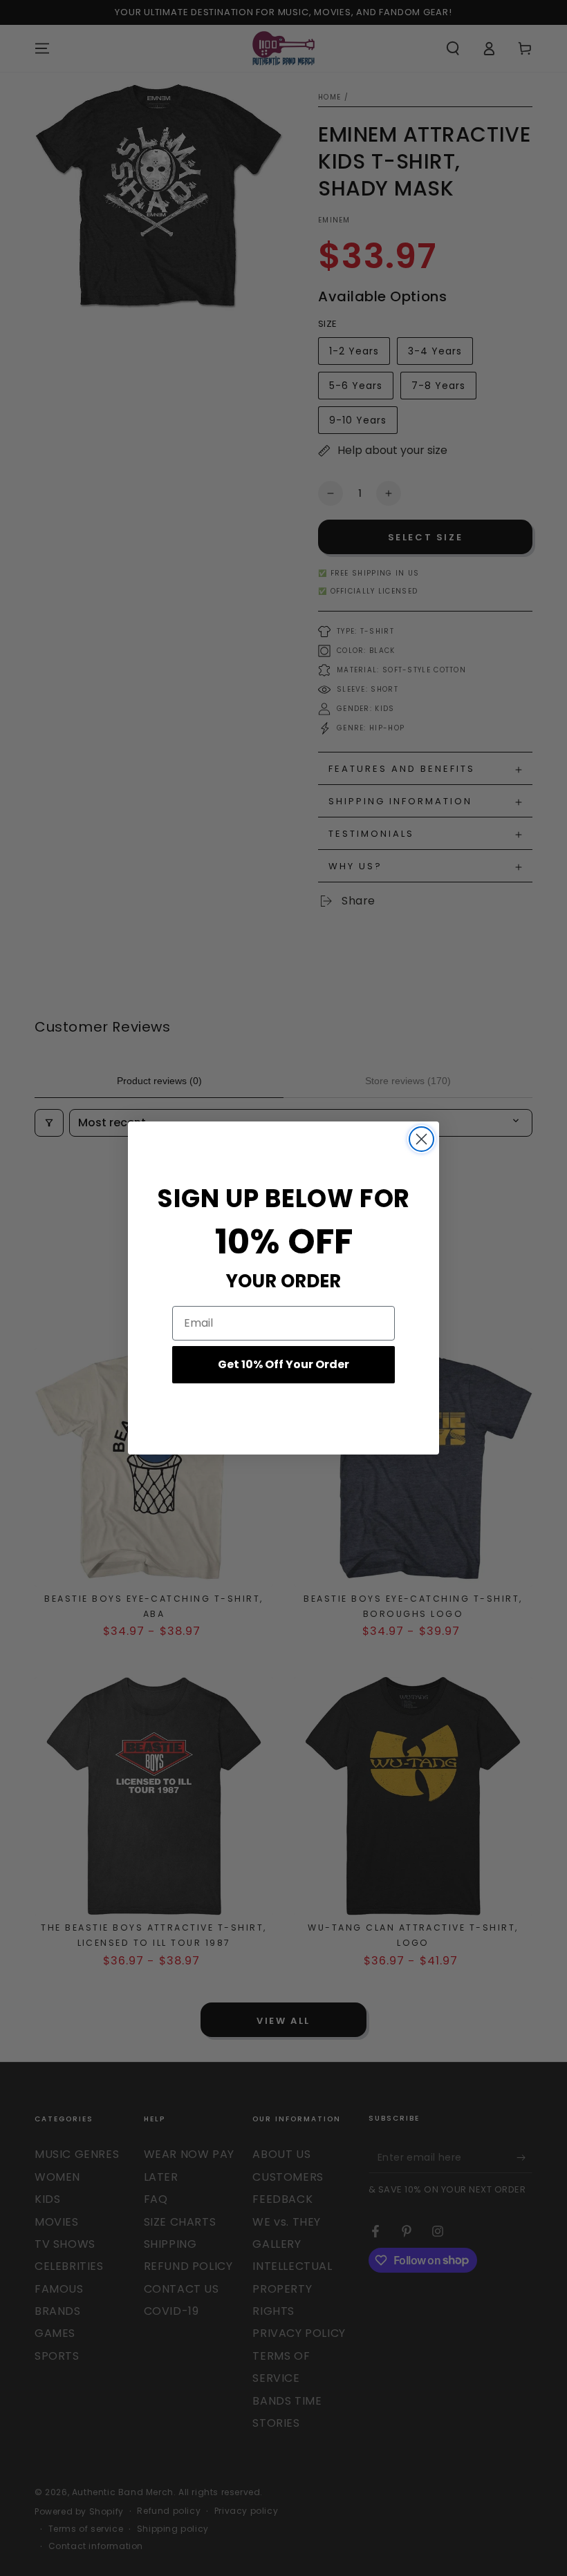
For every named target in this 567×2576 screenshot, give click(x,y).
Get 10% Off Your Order (283, 1364)
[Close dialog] (421, 1139)
